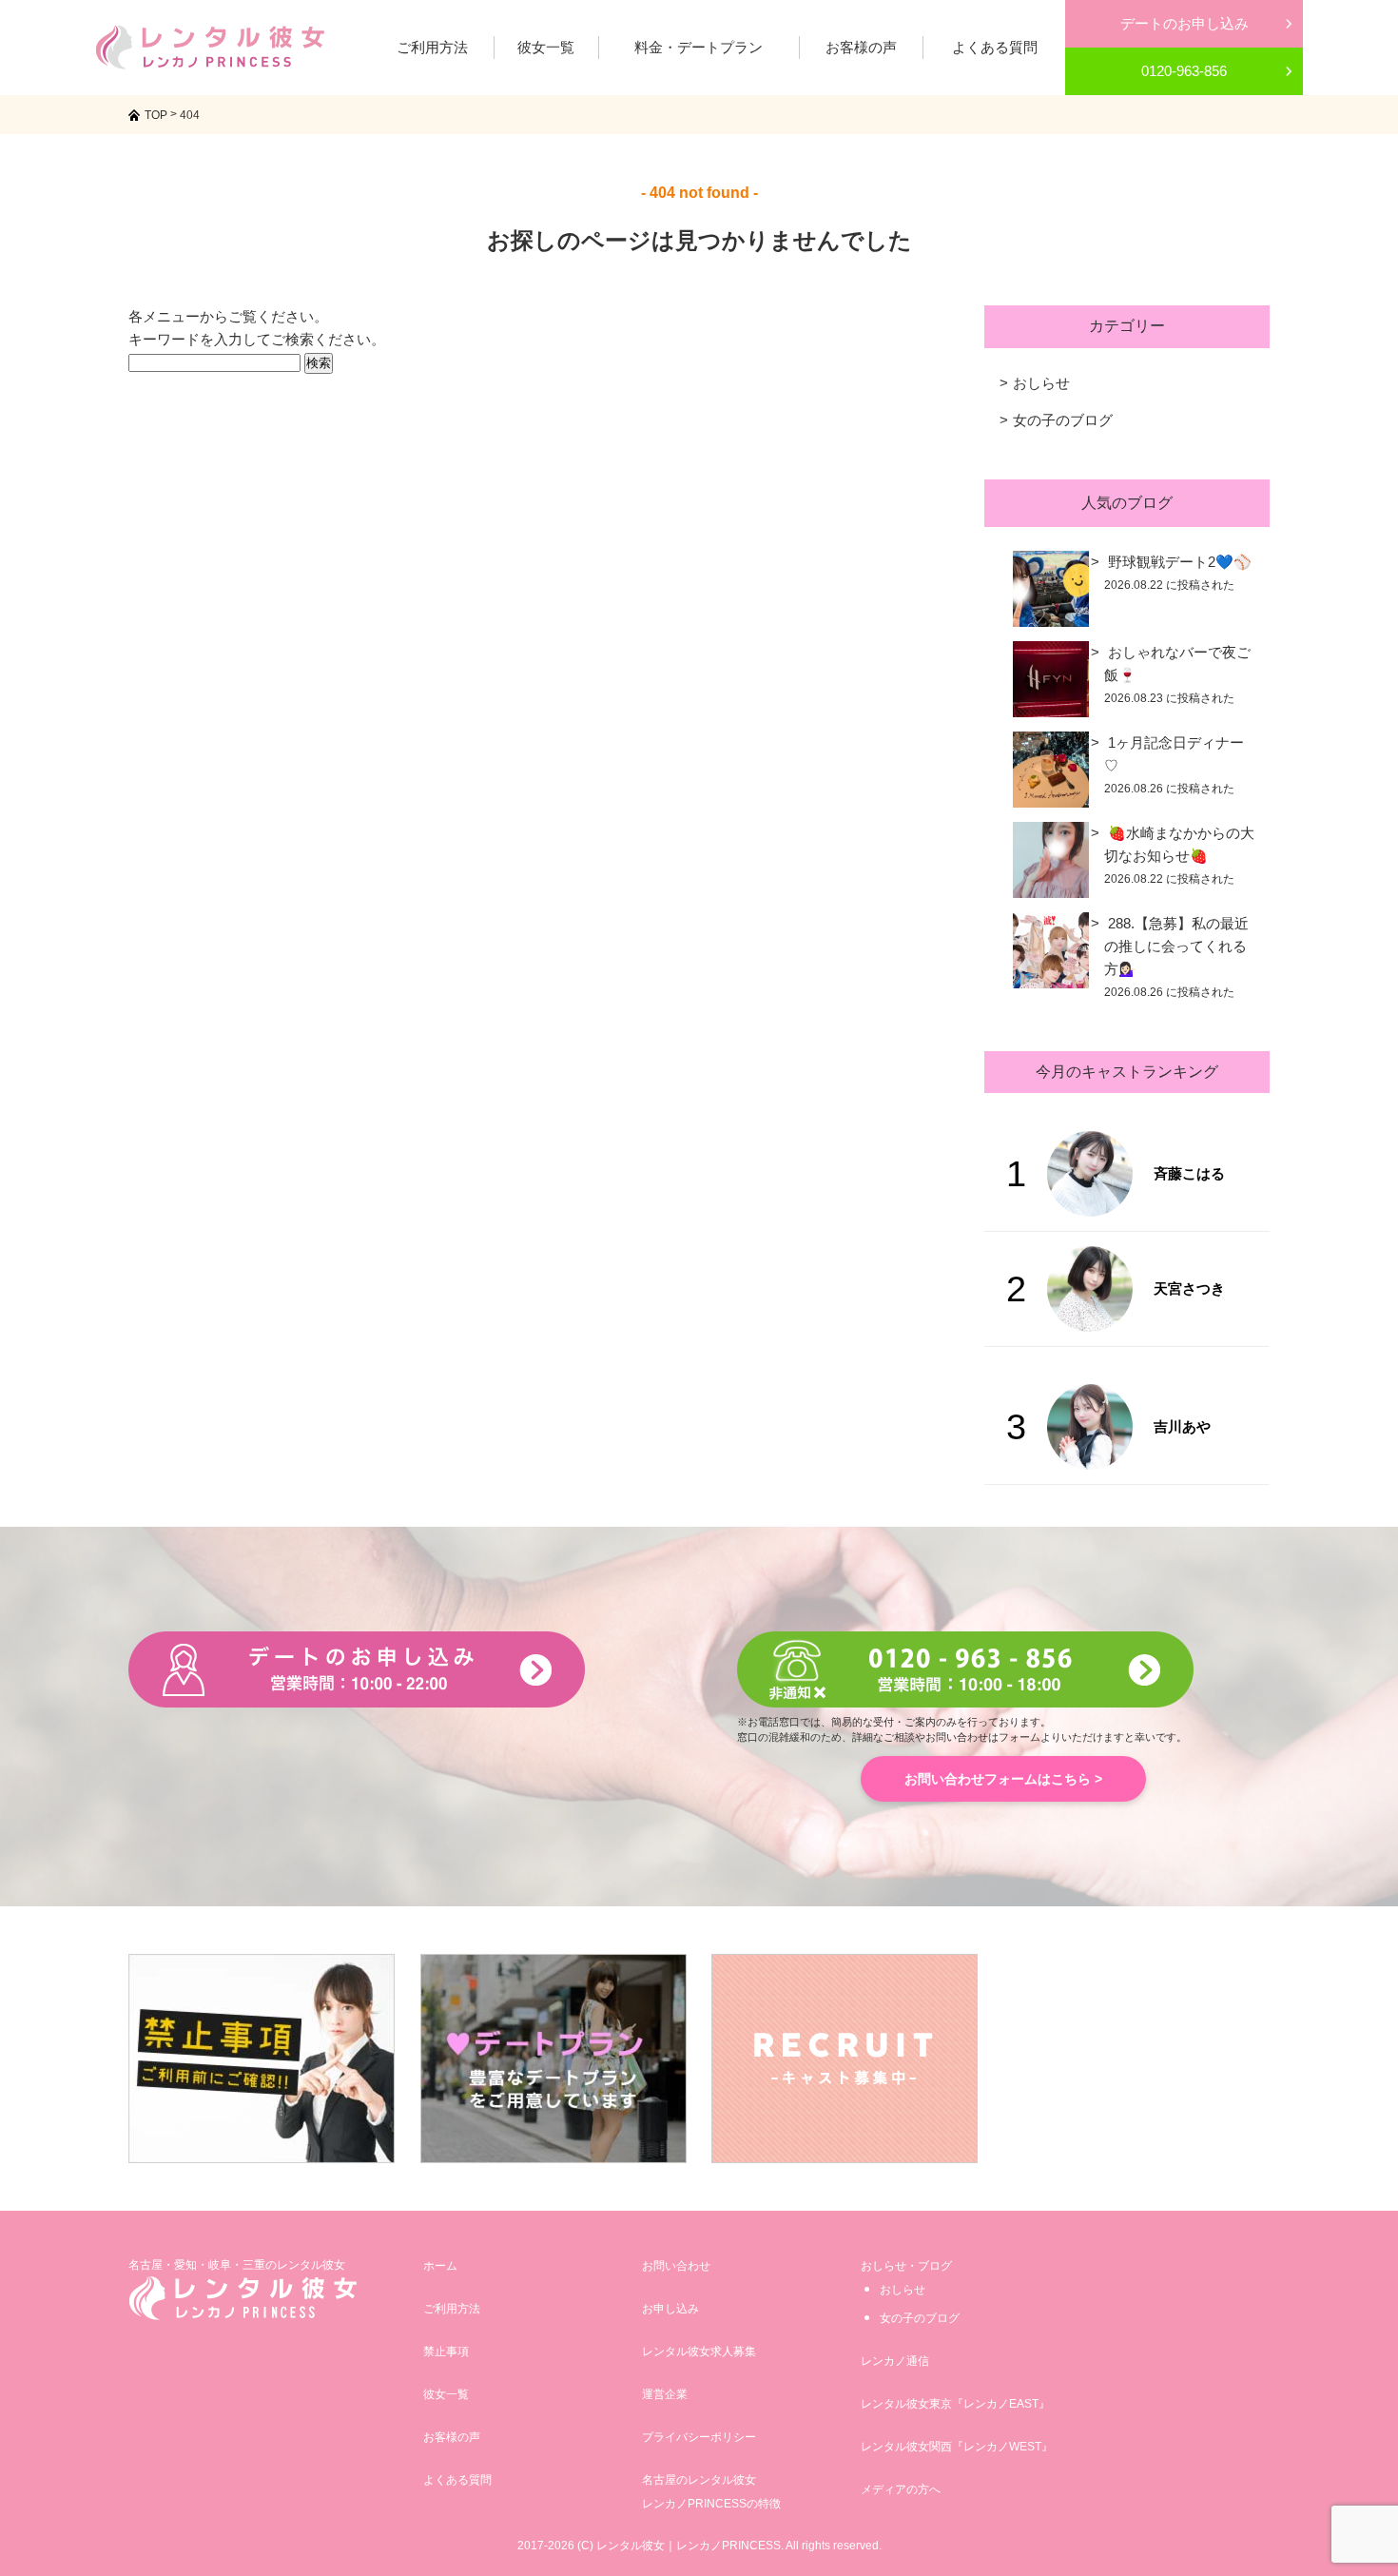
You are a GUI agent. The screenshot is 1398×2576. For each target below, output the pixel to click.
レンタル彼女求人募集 (699, 2352)
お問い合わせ (676, 2266)
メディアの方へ (901, 2489)
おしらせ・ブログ (906, 2266)
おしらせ (1041, 383)
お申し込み (670, 2309)
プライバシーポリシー (699, 2437)
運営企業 (665, 2394)
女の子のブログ (1063, 420)
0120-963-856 (1184, 71)
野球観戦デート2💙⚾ (1180, 562)
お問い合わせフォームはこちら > (1003, 1779)
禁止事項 (446, 2352)
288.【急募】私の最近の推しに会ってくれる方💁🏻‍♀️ (1176, 946)
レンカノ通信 (895, 2361)
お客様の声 (452, 2437)
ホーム (440, 2266)
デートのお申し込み (1184, 23)
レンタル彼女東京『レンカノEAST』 (955, 2404)
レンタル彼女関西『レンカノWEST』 (957, 2447)
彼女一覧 (446, 2394)
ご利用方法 (452, 2309)
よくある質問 (457, 2480)
